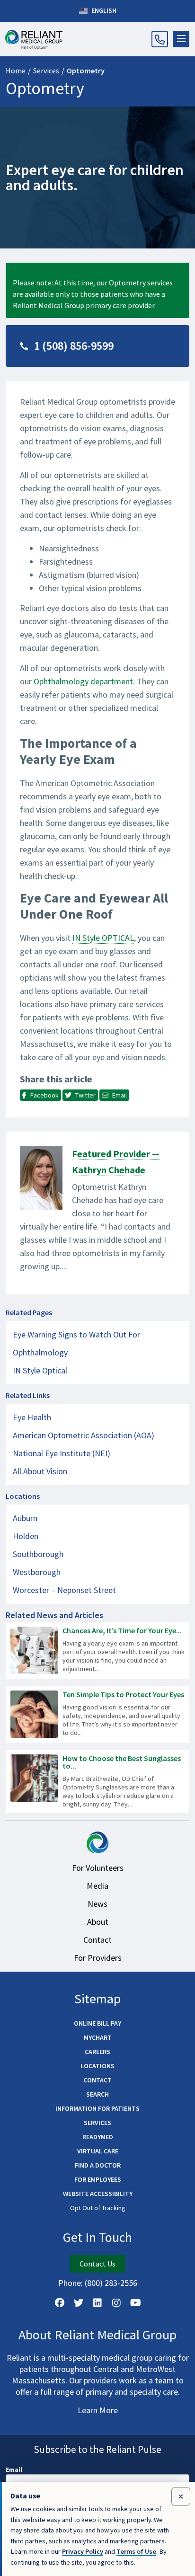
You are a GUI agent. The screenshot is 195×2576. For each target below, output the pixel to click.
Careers (97, 2052)
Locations (97, 2066)
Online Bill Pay (97, 2023)
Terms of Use (136, 2551)
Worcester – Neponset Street (64, 1590)
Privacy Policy (83, 2551)
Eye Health (32, 1417)
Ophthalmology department (83, 681)
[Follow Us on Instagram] (116, 2303)
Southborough (38, 1554)
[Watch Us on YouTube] (135, 2303)
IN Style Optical (40, 1370)
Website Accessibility (98, 2194)
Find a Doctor (98, 2165)
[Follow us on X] (79, 2303)
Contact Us (97, 2264)
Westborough (37, 1572)
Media (97, 1886)
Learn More (98, 2410)
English (103, 10)
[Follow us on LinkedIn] (97, 2303)
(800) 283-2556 (111, 2283)
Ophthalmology (40, 1352)
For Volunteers (98, 1868)
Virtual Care (98, 2151)
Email (14, 2470)
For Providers (98, 1958)
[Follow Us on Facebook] (60, 2303)
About (98, 1922)
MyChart (98, 2037)
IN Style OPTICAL (103, 938)
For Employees (98, 2179)
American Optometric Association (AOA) (84, 1435)
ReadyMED (98, 2137)
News (97, 1904)
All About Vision (40, 1471)
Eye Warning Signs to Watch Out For (76, 1334)
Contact (97, 1940)
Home (16, 71)
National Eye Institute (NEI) (62, 1453)
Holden (26, 1536)
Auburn (25, 1518)
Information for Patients (97, 2108)
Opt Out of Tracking (98, 2208)
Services (46, 71)
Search (97, 2094)
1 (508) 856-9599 (74, 346)
